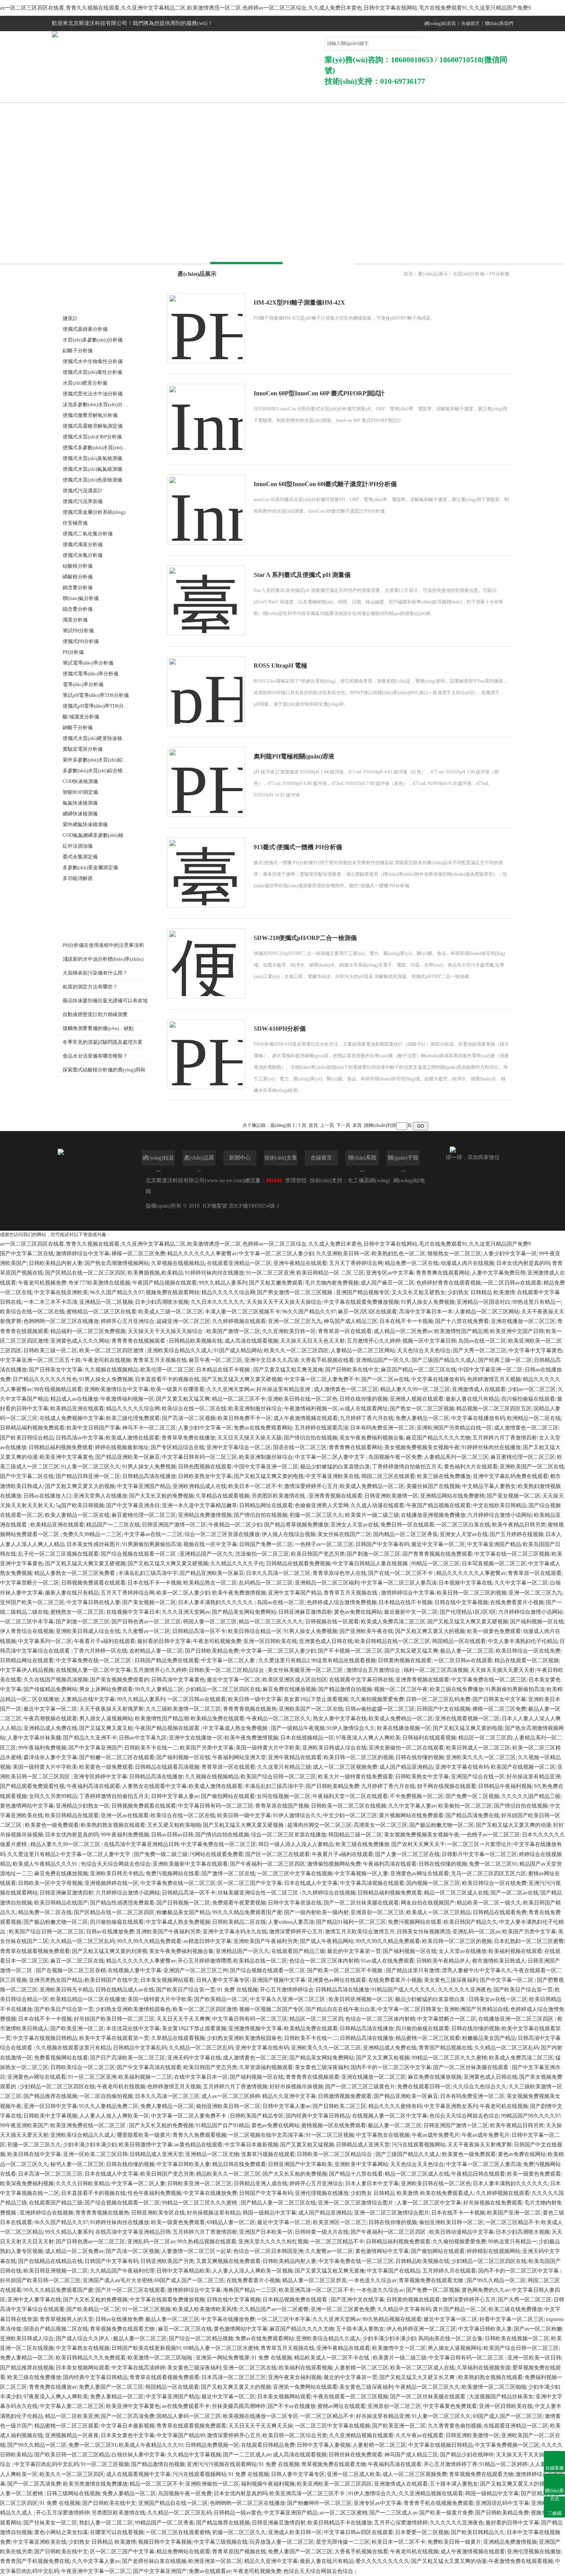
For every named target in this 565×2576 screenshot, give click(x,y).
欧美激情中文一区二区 (399, 2348)
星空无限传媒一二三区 (343, 2542)
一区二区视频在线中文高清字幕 (266, 2135)
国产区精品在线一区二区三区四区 (85, 1273)
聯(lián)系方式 (477, 94)
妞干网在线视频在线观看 (447, 1786)
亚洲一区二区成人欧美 (354, 2474)
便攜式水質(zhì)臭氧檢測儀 (92, 458)
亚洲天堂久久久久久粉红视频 (273, 2242)
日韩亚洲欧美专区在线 (158, 2213)
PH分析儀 (73, 652)
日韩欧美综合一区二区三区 (83, 2067)
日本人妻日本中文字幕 (372, 2184)
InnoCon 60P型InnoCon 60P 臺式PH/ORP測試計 (319, 393)
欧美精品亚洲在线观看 (77, 1409)
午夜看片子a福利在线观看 (105, 1641)
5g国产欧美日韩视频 (80, 1505)
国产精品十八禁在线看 (356, 2174)
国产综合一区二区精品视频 (201, 2339)
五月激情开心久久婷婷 (374, 1341)
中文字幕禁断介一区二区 (30, 1583)
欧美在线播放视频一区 (404, 1728)
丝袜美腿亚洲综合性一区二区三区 (259, 1893)
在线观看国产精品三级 (298, 1951)
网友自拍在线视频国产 (428, 1903)
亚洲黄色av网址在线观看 (420, 1874)
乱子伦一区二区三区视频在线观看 (58, 1554)
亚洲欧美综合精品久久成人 (179, 1350)
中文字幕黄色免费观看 (450, 2406)
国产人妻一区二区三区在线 (407, 1854)
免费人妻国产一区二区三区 (111, 2387)
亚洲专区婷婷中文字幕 (100, 1777)
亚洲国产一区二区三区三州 (196, 1970)
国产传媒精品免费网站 (50, 1689)
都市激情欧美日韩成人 (499, 1961)
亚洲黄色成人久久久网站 (80, 1341)
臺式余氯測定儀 (80, 857)
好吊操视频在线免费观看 (493, 2203)
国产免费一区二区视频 (472, 1796)
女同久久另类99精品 (53, 1796)
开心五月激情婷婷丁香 (450, 2464)
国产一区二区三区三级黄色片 (360, 2087)
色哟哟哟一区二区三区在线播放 (61, 1321)
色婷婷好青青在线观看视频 (449, 1283)
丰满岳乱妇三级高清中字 (148, 1573)
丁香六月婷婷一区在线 (100, 1651)
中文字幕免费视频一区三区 (507, 2445)
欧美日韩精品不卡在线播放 (340, 2523)
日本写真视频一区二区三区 (494, 1564)
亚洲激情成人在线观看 (479, 1389)
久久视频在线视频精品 (111, 1370)
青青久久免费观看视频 (199, 2135)
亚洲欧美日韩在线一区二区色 (302, 1399)
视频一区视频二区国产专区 (271, 2009)
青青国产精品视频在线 (445, 2048)
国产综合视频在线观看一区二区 (139, 1554)
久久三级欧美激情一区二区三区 (183, 1709)
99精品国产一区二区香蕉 (165, 2523)
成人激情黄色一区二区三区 (346, 1389)
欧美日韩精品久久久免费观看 (91, 2358)
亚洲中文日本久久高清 (271, 1360)
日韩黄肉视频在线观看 (405, 1660)
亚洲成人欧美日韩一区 (295, 2532)
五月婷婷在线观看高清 (321, 1428)
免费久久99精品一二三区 (92, 1534)
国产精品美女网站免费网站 (244, 1612)
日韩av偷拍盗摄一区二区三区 (380, 1709)
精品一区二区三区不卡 (239, 1399)
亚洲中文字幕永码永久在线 (235, 1932)
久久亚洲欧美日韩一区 (343, 1254)
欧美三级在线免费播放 (444, 1476)
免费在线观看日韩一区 (424, 2087)
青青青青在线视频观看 (139, 1341)
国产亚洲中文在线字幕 (357, 2300)
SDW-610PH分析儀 (280, 1029)
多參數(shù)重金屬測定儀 (90, 867)
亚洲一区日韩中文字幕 (50, 2106)
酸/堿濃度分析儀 (81, 717)
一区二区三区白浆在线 (463, 1525)
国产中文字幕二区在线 (27, 1254)
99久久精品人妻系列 (223, 1283)
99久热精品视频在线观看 (207, 2242)
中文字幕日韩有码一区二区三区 (199, 1457)
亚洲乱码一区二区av (476, 1932)
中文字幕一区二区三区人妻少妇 (276, 1254)
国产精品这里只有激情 (413, 1970)
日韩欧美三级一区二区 (50, 1350)
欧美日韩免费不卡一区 (244, 1418)
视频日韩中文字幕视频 (165, 2542)
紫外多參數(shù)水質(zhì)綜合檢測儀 (103, 760)
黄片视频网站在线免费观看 (411, 1815)
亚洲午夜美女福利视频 (295, 2377)
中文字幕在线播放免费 (210, 2193)
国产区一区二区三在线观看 (278, 1854)
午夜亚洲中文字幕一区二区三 (96, 2571)
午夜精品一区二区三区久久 (279, 1719)
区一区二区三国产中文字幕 (250, 1883)
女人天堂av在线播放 (463, 1951)
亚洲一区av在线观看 (125, 1815)
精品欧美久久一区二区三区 (228, 2174)
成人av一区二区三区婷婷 (231, 2096)
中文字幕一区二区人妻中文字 (331, 1457)
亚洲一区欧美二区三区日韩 (95, 2154)
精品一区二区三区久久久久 (271, 1622)
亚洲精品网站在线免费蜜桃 (452, 1496)
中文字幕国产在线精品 (394, 2271)
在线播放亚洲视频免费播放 (433, 1515)
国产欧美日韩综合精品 (27, 1438)
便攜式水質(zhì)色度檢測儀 (92, 480)
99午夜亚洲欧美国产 (24, 2125)
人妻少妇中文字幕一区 (510, 1254)
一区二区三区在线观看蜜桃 (178, 2532)
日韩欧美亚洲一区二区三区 (199, 2184)
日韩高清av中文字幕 (80, 1438)
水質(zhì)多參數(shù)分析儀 (93, 340)
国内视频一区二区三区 (433, 1883)
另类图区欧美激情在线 (279, 1496)
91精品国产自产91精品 (223, 2125)
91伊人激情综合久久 (351, 1728)
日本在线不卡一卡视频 (406, 1321)
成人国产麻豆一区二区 (387, 1283)
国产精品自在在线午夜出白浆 (341, 2009)
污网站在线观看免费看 (216, 1854)
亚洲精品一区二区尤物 (212, 2154)
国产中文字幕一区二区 (507, 1980)
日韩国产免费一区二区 (266, 1544)
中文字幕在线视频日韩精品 (45, 2038)
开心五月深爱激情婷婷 (63, 2513)
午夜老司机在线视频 (107, 1360)
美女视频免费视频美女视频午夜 (422, 1447)
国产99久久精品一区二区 (496, 2280)
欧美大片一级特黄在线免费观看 (356, 1777)
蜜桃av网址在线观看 (341, 2406)
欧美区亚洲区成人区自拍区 (295, 1680)
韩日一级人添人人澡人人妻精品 (296, 1844)
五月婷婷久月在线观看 (449, 2271)
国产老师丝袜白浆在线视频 (154, 2561)
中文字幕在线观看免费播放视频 (361, 1302)
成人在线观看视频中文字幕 (138, 2474)
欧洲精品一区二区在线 (534, 1418)
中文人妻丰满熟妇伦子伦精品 (523, 1641)
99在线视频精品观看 (58, 1389)
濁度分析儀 (75, 620)
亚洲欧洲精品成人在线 (199, 1486)
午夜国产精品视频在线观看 (165, 1283)
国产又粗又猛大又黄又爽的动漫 (513, 1825)
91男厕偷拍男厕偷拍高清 (152, 1544)
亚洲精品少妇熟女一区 (83, 1806)
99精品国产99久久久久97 (531, 2116)
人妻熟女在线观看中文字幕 (155, 1786)
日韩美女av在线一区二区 (498, 1999)
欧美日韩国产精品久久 (470, 1922)
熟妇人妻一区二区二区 (106, 2523)
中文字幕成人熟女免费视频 (236, 1728)
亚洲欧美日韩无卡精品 (117, 1874)
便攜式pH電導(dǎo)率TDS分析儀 (98, 706)
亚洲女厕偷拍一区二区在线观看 (406, 1748)
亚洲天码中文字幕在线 (194, 2058)
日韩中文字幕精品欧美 (183, 2271)
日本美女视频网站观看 (167, 1980)
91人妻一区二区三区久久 (91, 1467)
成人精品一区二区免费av (403, 1331)
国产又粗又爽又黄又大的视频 (80, 1486)
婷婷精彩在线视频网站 (494, 2251)
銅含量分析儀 (78, 587)
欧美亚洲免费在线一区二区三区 (89, 2125)
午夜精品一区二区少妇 (235, 1525)
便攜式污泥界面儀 (83, 501)
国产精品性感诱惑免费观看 (122, 1903)
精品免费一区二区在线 (412, 1263)
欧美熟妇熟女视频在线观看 (113, 1825)
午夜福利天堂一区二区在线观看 (350, 1796)
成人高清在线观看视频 (251, 1341)
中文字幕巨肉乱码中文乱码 (47, 2464)
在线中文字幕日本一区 (201, 2077)
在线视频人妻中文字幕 (135, 1970)
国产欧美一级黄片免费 (446, 2513)
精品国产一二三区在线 (113, 1525)
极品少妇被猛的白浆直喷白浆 (335, 1467)
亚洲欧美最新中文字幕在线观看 (190, 1864)
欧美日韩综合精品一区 (255, 1631)
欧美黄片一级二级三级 (372, 1515)
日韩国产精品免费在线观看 (167, 1660)
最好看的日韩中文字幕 (164, 1641)
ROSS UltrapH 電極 (280, 666)
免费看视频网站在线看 (61, 2058)
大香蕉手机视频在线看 (327, 1360)
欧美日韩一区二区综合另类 (295, 2435)
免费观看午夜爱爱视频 (239, 1903)
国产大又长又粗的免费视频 (161, 1496)
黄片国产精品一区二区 (460, 2309)
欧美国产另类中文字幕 (207, 1748)
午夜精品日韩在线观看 (478, 2174)
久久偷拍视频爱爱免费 (377, 1699)
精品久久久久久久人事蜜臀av (202, 1254)
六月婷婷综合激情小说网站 (500, 1515)
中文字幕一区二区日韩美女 (410, 2009)
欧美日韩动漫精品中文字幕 (462, 2232)
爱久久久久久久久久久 (382, 2561)
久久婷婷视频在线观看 (239, 1321)
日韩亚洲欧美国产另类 (167, 2261)
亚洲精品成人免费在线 (50, 1728)
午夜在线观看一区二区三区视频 (351, 2397)
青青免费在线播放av (53, 2387)
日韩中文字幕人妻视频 (324, 2445)
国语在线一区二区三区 (300, 1447)
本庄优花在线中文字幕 (133, 2029)
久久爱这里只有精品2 (284, 1660)
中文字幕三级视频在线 (221, 2542)
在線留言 (470, 23)
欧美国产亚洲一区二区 (514, 2213)
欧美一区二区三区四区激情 (112, 1350)
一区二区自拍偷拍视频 (106, 2096)
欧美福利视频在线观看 (515, 1951)
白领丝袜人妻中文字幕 (138, 2455)
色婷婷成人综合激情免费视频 (342, 1602)
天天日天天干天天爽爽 (183, 2019)
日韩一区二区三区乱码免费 (438, 1699)
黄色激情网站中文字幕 (27, 1806)
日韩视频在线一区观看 (332, 1622)
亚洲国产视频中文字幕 (279, 1980)
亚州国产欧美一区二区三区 (32, 1602)
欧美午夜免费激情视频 (239, 1593)
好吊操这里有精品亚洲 (284, 1389)
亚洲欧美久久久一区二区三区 (481, 1757)
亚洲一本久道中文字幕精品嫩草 (199, 1505)
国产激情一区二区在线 (228, 1874)
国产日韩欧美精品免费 (212, 1651)
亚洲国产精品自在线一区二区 (173, 2503)
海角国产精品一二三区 (250, 2290)
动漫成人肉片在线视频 (467, 1263)
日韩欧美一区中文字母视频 (50, 1883)
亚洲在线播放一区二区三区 (523, 1321)
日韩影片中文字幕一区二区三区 (479, 1854)
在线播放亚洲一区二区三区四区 (517, 2019)
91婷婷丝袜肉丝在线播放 (214, 1273)
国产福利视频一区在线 (537, 1622)
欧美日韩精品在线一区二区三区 (392, 1641)
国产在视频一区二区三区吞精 (71, 1970)
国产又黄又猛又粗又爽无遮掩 (288, 1370)
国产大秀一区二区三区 (480, 1350)
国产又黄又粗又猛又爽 (183, 1399)
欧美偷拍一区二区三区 (465, 1806)
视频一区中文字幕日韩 (429, 1341)
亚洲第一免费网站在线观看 (305, 2387)
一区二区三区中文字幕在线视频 (295, 1874)
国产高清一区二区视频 (189, 1418)
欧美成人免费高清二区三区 (393, 1622)
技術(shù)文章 (346, 94)
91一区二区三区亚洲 (270, 1273)
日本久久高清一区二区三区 (278, 1573)
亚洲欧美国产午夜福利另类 (168, 1932)
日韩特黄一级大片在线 (322, 2232)
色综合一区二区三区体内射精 (324, 1961)
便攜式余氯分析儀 (83, 555)
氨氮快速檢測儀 (80, 803)
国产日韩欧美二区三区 (339, 2106)
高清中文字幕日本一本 (426, 1312)
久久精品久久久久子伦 (237, 1564)
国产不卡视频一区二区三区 (350, 1651)
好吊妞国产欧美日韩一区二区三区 (114, 2019)
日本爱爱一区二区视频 (422, 2532)
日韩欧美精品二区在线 (239, 1922)
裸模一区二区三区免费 (138, 1254)
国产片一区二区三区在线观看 (130, 2290)
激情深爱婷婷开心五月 (311, 1486)
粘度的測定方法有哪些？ (90, 987)
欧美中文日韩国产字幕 (93, 1428)
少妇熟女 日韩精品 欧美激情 (481, 1292)
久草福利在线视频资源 (484, 2368)
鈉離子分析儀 (78, 727)
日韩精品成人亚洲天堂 (363, 2145)
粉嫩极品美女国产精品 (183, 1912)
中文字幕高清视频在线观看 (372, 1883)
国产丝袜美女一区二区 (50, 2523)
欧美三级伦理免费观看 (133, 1418)
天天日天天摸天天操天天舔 (249, 1438)
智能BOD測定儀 (80, 792)
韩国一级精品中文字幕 (269, 2213)
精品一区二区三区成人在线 (456, 1893)
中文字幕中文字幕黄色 (535, 1350)
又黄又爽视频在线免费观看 (228, 2261)
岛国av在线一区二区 (482, 1341)
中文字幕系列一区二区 (45, 1641)
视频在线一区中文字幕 (210, 1544)
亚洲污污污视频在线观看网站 (222, 2464)
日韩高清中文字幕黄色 (178, 1680)
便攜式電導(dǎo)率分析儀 (91, 674)
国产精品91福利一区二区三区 (351, 1922)
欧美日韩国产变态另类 (318, 1554)
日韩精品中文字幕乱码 (140, 2048)
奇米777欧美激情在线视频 (99, 1283)
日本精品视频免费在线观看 (296, 2300)
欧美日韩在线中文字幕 (34, 2154)
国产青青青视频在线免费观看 (437, 1554)
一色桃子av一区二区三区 (324, 1544)
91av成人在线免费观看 (388, 1961)
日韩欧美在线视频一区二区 (517, 2339)
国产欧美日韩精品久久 (478, 2532)
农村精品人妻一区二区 (156, 1651)
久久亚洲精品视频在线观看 (361, 2435)
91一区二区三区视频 (330, 2135)
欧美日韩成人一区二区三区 (478, 1748)
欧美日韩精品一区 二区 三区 (330, 1273)
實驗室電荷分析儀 (83, 749)
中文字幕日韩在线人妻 (93, 1602)
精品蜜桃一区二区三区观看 (428, 2038)
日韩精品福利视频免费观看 (32, 1428)
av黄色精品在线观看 (199, 2145)
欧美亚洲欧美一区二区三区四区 (334, 2484)
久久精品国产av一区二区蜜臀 (274, 2309)
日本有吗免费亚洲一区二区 (382, 1428)
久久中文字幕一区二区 (521, 1583)
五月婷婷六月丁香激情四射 (505, 1438)
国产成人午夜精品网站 (327, 1941)
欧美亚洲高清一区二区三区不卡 (316, 2290)
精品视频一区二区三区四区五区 (494, 1409)
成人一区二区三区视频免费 (345, 1767)
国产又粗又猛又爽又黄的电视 (269, 1476)
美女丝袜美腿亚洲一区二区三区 (306, 1670)
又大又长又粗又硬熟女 (419, 1292)
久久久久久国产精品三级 (531, 1796)
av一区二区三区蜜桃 (343, 2513)
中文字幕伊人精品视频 (27, 1670)
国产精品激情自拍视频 (345, 1689)
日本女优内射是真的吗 (523, 1263)
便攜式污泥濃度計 (83, 491)
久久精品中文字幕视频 (194, 2455)
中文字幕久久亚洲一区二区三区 (288, 1999)
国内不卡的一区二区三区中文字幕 (391, 2067)
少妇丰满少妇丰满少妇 (90, 2145)
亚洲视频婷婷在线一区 (111, 1883)
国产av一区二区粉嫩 (538, 2329)
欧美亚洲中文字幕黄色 (66, 1457)
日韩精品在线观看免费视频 (298, 1564)
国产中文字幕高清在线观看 (149, 2067)
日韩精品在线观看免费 (500, 1912)
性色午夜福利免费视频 (155, 2193)
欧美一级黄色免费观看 (494, 1631)
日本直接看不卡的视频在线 (167, 1379)
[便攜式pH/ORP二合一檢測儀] (206, 956)
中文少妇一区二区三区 (350, 1815)
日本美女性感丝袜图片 (93, 1544)
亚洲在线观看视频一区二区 (467, 1719)
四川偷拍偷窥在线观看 (528, 1399)
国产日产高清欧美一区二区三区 (128, 2058)
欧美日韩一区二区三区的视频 (472, 1593)
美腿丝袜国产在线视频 (433, 1486)
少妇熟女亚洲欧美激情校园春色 (133, 2009)
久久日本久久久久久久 (218, 1302)
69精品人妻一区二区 (231, 2222)
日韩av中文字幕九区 (143, 1738)
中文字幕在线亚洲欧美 (61, 1292)
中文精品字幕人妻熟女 (489, 1486)
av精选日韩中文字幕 (207, 1941)
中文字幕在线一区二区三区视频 (512, 1554)
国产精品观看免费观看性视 (32, 1786)
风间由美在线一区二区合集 (450, 2339)
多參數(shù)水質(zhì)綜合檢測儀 (98, 771)
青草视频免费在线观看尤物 (432, 2280)
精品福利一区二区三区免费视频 (88, 1331)
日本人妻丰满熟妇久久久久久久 (216, 1602)
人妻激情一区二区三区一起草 (196, 2251)
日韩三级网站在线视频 (73, 2494)
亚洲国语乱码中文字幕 (502, 2503)
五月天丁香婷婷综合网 (356, 1263)
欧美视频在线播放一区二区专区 (261, 2416)
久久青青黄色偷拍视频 (455, 2426)
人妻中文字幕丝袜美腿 (34, 1738)
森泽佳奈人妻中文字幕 (50, 1757)
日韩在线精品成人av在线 (125, 1990)
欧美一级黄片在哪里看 (178, 1389)
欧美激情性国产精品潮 (461, 1331)
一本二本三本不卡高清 (50, 1302)
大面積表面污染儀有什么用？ (95, 973)
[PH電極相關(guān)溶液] (206, 775)
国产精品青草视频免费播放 (296, 1525)
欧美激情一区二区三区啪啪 (161, 2358)
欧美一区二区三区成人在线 (422, 2368)
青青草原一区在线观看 (345, 1331)
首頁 (408, 274)
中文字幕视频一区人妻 (361, 1874)
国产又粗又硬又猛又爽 (411, 1651)
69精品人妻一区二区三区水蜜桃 (221, 2348)
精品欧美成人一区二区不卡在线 (332, 2358)
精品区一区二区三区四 (485, 1738)
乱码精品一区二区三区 (266, 1583)
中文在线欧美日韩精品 (500, 1505)
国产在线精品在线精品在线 (50, 2261)
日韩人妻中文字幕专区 (223, 1980)
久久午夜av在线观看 (420, 2435)
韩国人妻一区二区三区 (210, 1622)
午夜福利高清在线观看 (93, 1786)
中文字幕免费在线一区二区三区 (94, 1660)
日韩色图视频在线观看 (205, 1467)
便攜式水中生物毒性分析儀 (93, 361)
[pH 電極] (206, 684)
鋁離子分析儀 (78, 351)
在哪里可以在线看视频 (117, 2532)
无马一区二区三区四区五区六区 (489, 1874)
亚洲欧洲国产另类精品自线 (476, 2009)
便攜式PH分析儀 (81, 641)
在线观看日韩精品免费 (268, 2445)
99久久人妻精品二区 (159, 1689)
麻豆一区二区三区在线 (77, 1961)
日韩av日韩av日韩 (172, 1835)
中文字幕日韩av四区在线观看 (358, 2532)
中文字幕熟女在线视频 (383, 2135)
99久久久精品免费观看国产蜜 (247, 1912)
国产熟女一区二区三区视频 (422, 1409)
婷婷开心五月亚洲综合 (128, 1321)
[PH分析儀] (206, 1047)
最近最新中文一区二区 (411, 1612)
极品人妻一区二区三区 (467, 1651)
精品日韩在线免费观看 (239, 2164)
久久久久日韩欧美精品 (83, 2184)
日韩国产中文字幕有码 (382, 1544)
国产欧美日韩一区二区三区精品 (72, 2455)
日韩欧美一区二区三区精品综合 (227, 1670)
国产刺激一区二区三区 (374, 1554)
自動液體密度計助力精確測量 (95, 1014)
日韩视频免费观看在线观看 (93, 1583)
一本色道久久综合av (373, 2280)
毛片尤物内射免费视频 (332, 1283)
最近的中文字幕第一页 (354, 1951)
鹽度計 (70, 318)
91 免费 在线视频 (238, 1990)
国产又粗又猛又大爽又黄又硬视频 (242, 1379)
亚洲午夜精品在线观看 (300, 1263)
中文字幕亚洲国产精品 (144, 1486)
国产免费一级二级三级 (161, 1854)
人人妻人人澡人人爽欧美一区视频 (253, 2271)
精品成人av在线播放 (74, 1399)
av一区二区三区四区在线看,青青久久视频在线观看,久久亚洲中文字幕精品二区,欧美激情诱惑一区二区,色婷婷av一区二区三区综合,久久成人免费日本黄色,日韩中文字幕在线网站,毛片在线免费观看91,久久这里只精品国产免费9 (265, 8)
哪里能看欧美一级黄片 (144, 2135)
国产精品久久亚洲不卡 (90, 1738)
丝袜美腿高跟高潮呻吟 (239, 2406)
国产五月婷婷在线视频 (517, 1534)
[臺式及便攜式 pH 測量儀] (206, 593)
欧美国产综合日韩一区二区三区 (278, 1777)
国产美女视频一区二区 (513, 1496)
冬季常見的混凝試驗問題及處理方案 (103, 1042)
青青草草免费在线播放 (188, 1438)
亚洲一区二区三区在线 (250, 2368)
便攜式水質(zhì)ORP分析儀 (92, 437)
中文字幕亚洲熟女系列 (451, 2106)
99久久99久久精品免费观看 (149, 1941)
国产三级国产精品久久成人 (444, 1360)
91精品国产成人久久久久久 (404, 1990)
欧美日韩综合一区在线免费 (528, 1651)
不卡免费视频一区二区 (417, 1796)
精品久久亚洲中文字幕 (289, 2096)
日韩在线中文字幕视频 (461, 1602)
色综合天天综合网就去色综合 (116, 1864)
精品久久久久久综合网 (228, 1292)
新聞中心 (240, 1158)
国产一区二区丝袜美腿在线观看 (361, 1903)
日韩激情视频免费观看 (345, 2096)
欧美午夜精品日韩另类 (519, 1525)
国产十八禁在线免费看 (462, 1321)
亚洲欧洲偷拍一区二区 (212, 2484)
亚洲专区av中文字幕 (390, 1273)
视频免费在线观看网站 (173, 1292)
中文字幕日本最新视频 (251, 2145)
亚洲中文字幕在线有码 (462, 1767)
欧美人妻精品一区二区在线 (77, 1515)
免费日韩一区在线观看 (407, 1525)
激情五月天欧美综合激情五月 (360, 1932)
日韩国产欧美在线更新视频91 (146, 2348)
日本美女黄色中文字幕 (128, 2435)
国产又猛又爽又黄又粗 (106, 1728)
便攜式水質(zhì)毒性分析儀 (92, 372)
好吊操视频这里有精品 (214, 2213)
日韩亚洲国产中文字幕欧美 (300, 2164)
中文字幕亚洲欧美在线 (332, 1476)
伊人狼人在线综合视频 (289, 1534)
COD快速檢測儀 (80, 781)
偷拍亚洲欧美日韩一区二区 (228, 2106)
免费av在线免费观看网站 (263, 1428)
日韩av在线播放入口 (47, 1496)
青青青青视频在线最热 (250, 1709)
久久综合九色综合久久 (480, 2087)
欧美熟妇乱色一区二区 (399, 1254)
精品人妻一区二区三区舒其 (314, 2280)
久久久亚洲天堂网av (230, 1389)
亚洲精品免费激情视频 (205, 1515)
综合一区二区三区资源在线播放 (222, 1534)
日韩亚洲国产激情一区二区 (174, 1525)
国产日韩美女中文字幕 (56, 1370)
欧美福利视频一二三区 (145, 2077)
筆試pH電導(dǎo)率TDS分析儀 (96, 695)
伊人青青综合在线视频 (27, 1631)
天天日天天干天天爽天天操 (261, 2426)
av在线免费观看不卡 (186, 2406)
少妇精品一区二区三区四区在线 (223, 1689)
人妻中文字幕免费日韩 (499, 1273)
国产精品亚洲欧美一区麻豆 (128, 1457)
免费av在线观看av (210, 2571)
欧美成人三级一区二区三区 (171, 1312)
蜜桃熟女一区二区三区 (77, 1612)
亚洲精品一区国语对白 (484, 1302)
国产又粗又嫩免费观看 (276, 1283)
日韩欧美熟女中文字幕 (205, 1476)
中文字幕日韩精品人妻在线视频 (371, 1564)
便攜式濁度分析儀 (83, 544)
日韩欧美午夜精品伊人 (443, 1961)
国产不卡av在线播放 (292, 2406)
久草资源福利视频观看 (266, 2067)
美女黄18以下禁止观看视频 (316, 1699)
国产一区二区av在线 (385, 1379)
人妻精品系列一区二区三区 (456, 1457)
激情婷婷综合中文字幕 (83, 1254)
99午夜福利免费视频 (42, 1748)
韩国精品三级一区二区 (355, 1835)
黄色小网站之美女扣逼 (61, 2532)
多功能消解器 (78, 878)
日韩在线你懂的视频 (364, 1399)
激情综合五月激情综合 (374, 1670)
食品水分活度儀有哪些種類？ (95, 1056)
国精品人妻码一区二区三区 (189, 2416)
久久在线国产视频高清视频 (56, 1680)
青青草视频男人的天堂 (66, 2319)
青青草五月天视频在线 (160, 1360)
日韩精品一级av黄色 (238, 2513)
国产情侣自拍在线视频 (311, 1438)
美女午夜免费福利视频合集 (372, 1438)
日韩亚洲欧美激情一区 (391, 1496)
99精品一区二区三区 (435, 1564)
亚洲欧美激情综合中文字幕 (116, 1389)
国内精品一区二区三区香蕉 (405, 1534)
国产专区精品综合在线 (178, 1447)
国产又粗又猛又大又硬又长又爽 (418, 2377)
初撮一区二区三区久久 (316, 1515)
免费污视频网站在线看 (173, 1874)
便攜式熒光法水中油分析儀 (93, 394)
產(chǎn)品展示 (215, 94)
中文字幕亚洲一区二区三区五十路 (40, 1360)
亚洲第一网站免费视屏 (223, 2358)
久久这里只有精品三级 (284, 1767)
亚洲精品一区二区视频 (106, 1302)
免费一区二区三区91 (493, 1864)
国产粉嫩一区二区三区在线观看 (117, 1757)
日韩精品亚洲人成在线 (261, 2184)
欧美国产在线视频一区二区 (523, 1767)
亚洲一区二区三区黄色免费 (343, 2309)
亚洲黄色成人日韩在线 (326, 1641)
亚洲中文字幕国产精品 (295, 1593)
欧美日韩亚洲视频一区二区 (361, 1999)
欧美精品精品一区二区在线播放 (88, 1999)
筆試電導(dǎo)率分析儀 (88, 663)
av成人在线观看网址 (364, 1409)
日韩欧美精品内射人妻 (56, 1263)
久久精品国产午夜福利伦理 (122, 2271)
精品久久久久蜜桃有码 (395, 2106)
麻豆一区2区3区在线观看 (367, 1312)
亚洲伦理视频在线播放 (322, 2193)
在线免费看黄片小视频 (517, 1602)
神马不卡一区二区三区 (149, 1428)
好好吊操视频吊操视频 (296, 2087)
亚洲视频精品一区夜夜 (72, 2435)
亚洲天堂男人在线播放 (100, 1496)
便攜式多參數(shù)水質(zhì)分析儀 (100, 447)
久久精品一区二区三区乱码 (83, 1941)
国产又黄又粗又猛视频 (307, 2145)
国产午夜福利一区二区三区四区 (268, 1864)
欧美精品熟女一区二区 (210, 1583)
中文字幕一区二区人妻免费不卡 (322, 1379)
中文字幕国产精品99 (181, 2435)
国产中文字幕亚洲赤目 (133, 1505)
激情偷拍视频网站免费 (334, 1864)
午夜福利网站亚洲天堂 (239, 1757)
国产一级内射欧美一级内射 (316, 1912)
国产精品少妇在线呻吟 (467, 2455)
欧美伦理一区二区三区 (167, 1370)
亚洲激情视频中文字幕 (255, 2029)
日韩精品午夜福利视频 (505, 1786)
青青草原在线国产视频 (282, 1806)
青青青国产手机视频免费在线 (35, 2561)
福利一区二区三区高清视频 (436, 1670)
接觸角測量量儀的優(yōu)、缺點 (98, 1028)
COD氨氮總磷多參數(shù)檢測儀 (98, 835)
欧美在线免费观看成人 (447, 2193)
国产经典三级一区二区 (505, 1360)
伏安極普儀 (75, 523)
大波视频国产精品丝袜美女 (501, 2397)
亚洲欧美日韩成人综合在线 (88, 1631)
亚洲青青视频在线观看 (336, 1496)
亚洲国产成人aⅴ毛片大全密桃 (118, 2280)
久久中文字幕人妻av (412, 1806)
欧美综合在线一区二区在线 (32, 1312)
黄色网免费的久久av (486, 2290)
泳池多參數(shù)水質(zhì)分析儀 (98, 404)
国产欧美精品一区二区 (221, 1999)
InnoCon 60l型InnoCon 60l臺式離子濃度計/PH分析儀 (325, 484)
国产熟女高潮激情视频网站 (117, 1263)
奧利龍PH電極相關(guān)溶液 (294, 756)
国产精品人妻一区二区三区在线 (278, 2203)
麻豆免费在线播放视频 (289, 1689)
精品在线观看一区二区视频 (527, 1660)
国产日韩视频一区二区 (183, 1903)
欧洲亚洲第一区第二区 (215, 2561)
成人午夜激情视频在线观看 (306, 1418)
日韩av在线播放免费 (110, 1932)
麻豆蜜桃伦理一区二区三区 (523, 1457)
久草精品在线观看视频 (223, 1496)
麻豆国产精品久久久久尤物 (438, 1438)
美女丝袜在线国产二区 (344, 1534)
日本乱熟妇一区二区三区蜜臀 (529, 1941)
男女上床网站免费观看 (106, 1689)
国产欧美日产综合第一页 (186, 1990)
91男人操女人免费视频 (428, 1302)
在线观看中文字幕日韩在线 (361, 1680)
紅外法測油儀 (78, 846)
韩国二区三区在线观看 (388, 1476)
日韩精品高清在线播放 (149, 1476)
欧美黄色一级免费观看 (106, 1767)
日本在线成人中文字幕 (311, 1883)
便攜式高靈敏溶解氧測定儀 (93, 426)
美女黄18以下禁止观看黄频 (194, 2029)
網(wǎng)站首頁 (440, 23)
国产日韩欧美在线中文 (352, 1370)
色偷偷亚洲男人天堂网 (322, 1505)
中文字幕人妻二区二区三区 (72, 2406)
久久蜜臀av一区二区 (146, 1631)
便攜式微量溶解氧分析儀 (90, 415)
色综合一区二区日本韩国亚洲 (268, 2251)
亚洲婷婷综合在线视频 (47, 2213)
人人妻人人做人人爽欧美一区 (114, 2116)
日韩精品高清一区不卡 (199, 1631)
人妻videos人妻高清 (291, 1922)
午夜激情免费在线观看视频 (521, 2561)
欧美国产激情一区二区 (233, 1331)
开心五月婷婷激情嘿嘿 (204, 1961)
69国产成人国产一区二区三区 (189, 2280)
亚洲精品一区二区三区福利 (327, 1583)
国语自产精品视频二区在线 (56, 2329)
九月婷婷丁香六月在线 (367, 1418)
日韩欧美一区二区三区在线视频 (349, 1806)
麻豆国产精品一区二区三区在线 (419, 1370)
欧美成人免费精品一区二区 (372, 1486)
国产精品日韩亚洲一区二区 (88, 1476)
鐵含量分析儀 (78, 609)
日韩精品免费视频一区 (212, 2445)
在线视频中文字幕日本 (133, 1612)
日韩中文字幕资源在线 (295, 1903)
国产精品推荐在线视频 (50, 2096)
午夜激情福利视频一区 (127, 1399)
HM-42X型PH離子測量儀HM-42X (299, 302)
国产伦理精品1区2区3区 (468, 1612)
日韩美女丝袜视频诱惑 (424, 1932)
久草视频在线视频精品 (178, 1263)
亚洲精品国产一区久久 (383, 1360)
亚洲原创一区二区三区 (377, 1912)
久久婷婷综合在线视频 (329, 1893)
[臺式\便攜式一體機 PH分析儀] (206, 866)
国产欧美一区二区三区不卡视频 (346, 1970)
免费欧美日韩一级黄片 (454, 2542)
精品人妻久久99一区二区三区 (415, 1389)
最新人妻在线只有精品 (472, 1399)
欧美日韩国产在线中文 (111, 1980)
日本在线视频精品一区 (307, 1738)
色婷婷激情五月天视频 (494, 1379)
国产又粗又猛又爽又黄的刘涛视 (110, 1951)
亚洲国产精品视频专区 (363, 1292)
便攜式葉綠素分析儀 (85, 329)
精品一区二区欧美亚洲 (72, 2416)
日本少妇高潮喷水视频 (162, 1302)
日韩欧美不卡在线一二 (151, 1748)
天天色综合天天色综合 (424, 1350)
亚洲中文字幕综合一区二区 (239, 1447)
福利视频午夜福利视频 (268, 2484)
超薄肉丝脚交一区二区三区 (319, 1825)
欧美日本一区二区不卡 (255, 1486)
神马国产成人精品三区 (351, 1321)
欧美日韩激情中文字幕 (146, 2145)
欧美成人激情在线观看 (133, 1438)
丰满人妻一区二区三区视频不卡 (243, 1312)
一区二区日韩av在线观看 (512, 1283)
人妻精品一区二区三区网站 (487, 1312)
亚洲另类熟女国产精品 (56, 1980)
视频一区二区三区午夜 (401, 1689)
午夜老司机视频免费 (42, 1283)
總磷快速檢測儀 (80, 814)
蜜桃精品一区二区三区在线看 (101, 1312)
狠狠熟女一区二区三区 (454, 1254)
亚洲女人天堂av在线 (355, 1525)
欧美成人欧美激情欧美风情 (205, 2309)
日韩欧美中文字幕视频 (50, 2116)
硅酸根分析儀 (78, 566)
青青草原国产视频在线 (239, 2552)
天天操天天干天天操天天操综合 (284, 1302)
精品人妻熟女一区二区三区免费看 (75, 1573)
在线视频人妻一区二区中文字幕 (93, 1670)
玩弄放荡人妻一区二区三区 (282, 2542)
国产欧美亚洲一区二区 (77, 2029)
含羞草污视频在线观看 (268, 2154)
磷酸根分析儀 (78, 577)
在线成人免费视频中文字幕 (72, 1418)
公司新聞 (281, 94)
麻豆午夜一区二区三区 (216, 1360)
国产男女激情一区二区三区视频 (296, 1292)
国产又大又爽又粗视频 (383, 2058)
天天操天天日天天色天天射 (312, 1341)
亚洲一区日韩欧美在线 (270, 1641)
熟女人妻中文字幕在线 (340, 1719)
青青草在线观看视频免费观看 (35, 1951)
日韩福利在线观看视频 (429, 1738)
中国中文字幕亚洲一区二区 (490, 1370)
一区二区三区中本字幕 (27, 1622)
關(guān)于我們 (150, 94)
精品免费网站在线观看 (183, 2552)
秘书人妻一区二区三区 (77, 2164)
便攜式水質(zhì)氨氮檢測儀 (92, 469)
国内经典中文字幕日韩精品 (318, 2116)
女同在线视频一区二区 (284, 1796)
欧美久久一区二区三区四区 (296, 1350)
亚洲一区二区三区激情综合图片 (356, 2203)
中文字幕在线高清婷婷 (138, 2368)
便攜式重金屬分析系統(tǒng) (94, 512)
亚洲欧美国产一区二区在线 (532, 1467)
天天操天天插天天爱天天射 (502, 1670)
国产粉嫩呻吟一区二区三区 (319, 2503)
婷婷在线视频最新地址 (122, 1447)
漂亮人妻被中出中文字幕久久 (477, 1970)
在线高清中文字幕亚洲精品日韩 (141, 1844)
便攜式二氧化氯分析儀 (88, 534)
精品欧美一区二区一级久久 (489, 1903)
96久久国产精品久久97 (117, 1292)
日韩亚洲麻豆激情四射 (305, 1612)
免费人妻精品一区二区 (422, 1418)
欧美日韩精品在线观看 (72, 1815)
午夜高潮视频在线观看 (50, 1719)
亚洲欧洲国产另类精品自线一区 (454, 1428)
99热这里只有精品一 (537, 1302)
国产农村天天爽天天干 (418, 1844)
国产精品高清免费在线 (472, 1815)
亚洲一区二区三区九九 (295, 1321)
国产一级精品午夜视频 (298, 1728)
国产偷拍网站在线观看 (228, 1796)
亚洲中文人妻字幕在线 (34, 2300)
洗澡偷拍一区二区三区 (262, 1554)
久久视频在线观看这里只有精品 (73, 2048)
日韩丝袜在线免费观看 (356, 2455)
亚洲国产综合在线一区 (478, 1777)
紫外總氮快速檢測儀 (85, 824)
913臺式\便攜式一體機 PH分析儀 (298, 847)
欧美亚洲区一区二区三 (340, 2222)
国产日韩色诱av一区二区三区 (146, 1622)
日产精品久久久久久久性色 (45, 1379)
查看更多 (76, 894)
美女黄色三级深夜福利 (451, 1980)
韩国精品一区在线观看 (459, 1641)
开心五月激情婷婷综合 (287, 1990)
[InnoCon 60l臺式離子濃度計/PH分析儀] (206, 502)
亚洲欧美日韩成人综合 (27, 2339)
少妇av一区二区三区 (532, 1389)
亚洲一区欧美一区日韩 (534, 2358)
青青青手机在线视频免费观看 (439, 2503)
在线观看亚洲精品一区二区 (239, 1263)
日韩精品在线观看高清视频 (167, 1767)
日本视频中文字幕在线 (465, 1583)
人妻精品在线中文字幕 (88, 1699)
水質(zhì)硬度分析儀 (85, 383)
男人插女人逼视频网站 (106, 1719)
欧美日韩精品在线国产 (61, 1903)
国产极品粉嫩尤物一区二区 (442, 1825)
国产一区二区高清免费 (128, 2416)
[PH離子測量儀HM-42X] (206, 321)
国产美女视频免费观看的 (120, 1680)
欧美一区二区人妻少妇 (183, 1593)
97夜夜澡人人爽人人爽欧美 (368, 1738)
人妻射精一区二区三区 (361, 2368)
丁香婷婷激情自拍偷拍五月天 (407, 1467)
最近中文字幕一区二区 (438, 1544)
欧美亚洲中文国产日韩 (517, 1331)
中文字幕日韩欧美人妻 (183, 2164)
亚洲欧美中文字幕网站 (361, 2164)
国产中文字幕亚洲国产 (95, 1748)
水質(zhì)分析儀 (84, 303)
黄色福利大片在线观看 (471, 1467)
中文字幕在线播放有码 (438, 1379)
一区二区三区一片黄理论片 (479, 1844)
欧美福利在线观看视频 (306, 2368)
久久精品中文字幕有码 (404, 2309)
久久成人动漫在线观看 (377, 1505)
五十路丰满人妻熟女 (360, 2329)
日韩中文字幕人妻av (175, 1796)
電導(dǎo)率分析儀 (83, 684)
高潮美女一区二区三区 (381, 1825)
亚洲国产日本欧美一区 (266, 2232)
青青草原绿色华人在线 (339, 1573)
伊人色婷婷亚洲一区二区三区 (421, 2329)
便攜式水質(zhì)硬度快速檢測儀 (97, 738)
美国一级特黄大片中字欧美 (268, 1748)
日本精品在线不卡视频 (224, 1370)
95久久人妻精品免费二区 (109, 2106)
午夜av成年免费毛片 (436, 2135)
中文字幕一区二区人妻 (229, 1660)
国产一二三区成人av (247, 2455)
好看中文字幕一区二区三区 (512, 2319)
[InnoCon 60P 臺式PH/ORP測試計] (206, 412)
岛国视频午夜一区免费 (395, 1457)
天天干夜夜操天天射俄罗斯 (111, 1709)
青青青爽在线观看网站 (443, 1273)
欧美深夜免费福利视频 (27, 2184)
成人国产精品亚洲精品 (406, 1767)
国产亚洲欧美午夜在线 (366, 1631)
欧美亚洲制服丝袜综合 (255, 1409)
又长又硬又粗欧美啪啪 (174, 1825)
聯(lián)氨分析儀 (81, 598)
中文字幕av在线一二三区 (153, 1534)
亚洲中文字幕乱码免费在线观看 (510, 1476)
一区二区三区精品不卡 (512, 2222)
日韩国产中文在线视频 (444, 1709)
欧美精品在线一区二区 (260, 1961)
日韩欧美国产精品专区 (257, 2116)
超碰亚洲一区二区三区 (183, 1321)
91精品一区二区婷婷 (504, 2464)
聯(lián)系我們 (499, 23)
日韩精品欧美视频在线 (196, 1341)
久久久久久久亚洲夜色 (465, 1990)
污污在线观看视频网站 (419, 2145)
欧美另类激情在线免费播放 (95, 2484)
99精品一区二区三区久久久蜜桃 (449, 2058)
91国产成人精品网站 (238, 1350)
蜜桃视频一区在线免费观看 (334, 2125)
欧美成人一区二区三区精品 (439, 1912)
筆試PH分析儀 (78, 631)
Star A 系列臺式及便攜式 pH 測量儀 (302, 575)
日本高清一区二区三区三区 (50, 2174)
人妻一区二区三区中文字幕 (429, 2203)
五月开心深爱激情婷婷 (401, 2523)
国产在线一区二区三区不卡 (401, 1573)
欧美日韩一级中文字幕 (255, 1699)
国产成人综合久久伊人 (83, 2339)
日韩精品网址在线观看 (266, 1505)
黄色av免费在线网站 (358, 1612)
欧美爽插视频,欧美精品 (155, 1273)
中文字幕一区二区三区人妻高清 (399, 1583)
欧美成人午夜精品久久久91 (46, 1864)
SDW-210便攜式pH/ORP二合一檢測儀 (305, 938)
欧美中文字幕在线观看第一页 (114, 2038)
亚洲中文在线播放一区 (196, 1738)
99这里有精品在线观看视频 (344, 1660)
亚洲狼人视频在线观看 (417, 1399)
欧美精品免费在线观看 (218, 1719)
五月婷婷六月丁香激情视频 (235, 2087)
